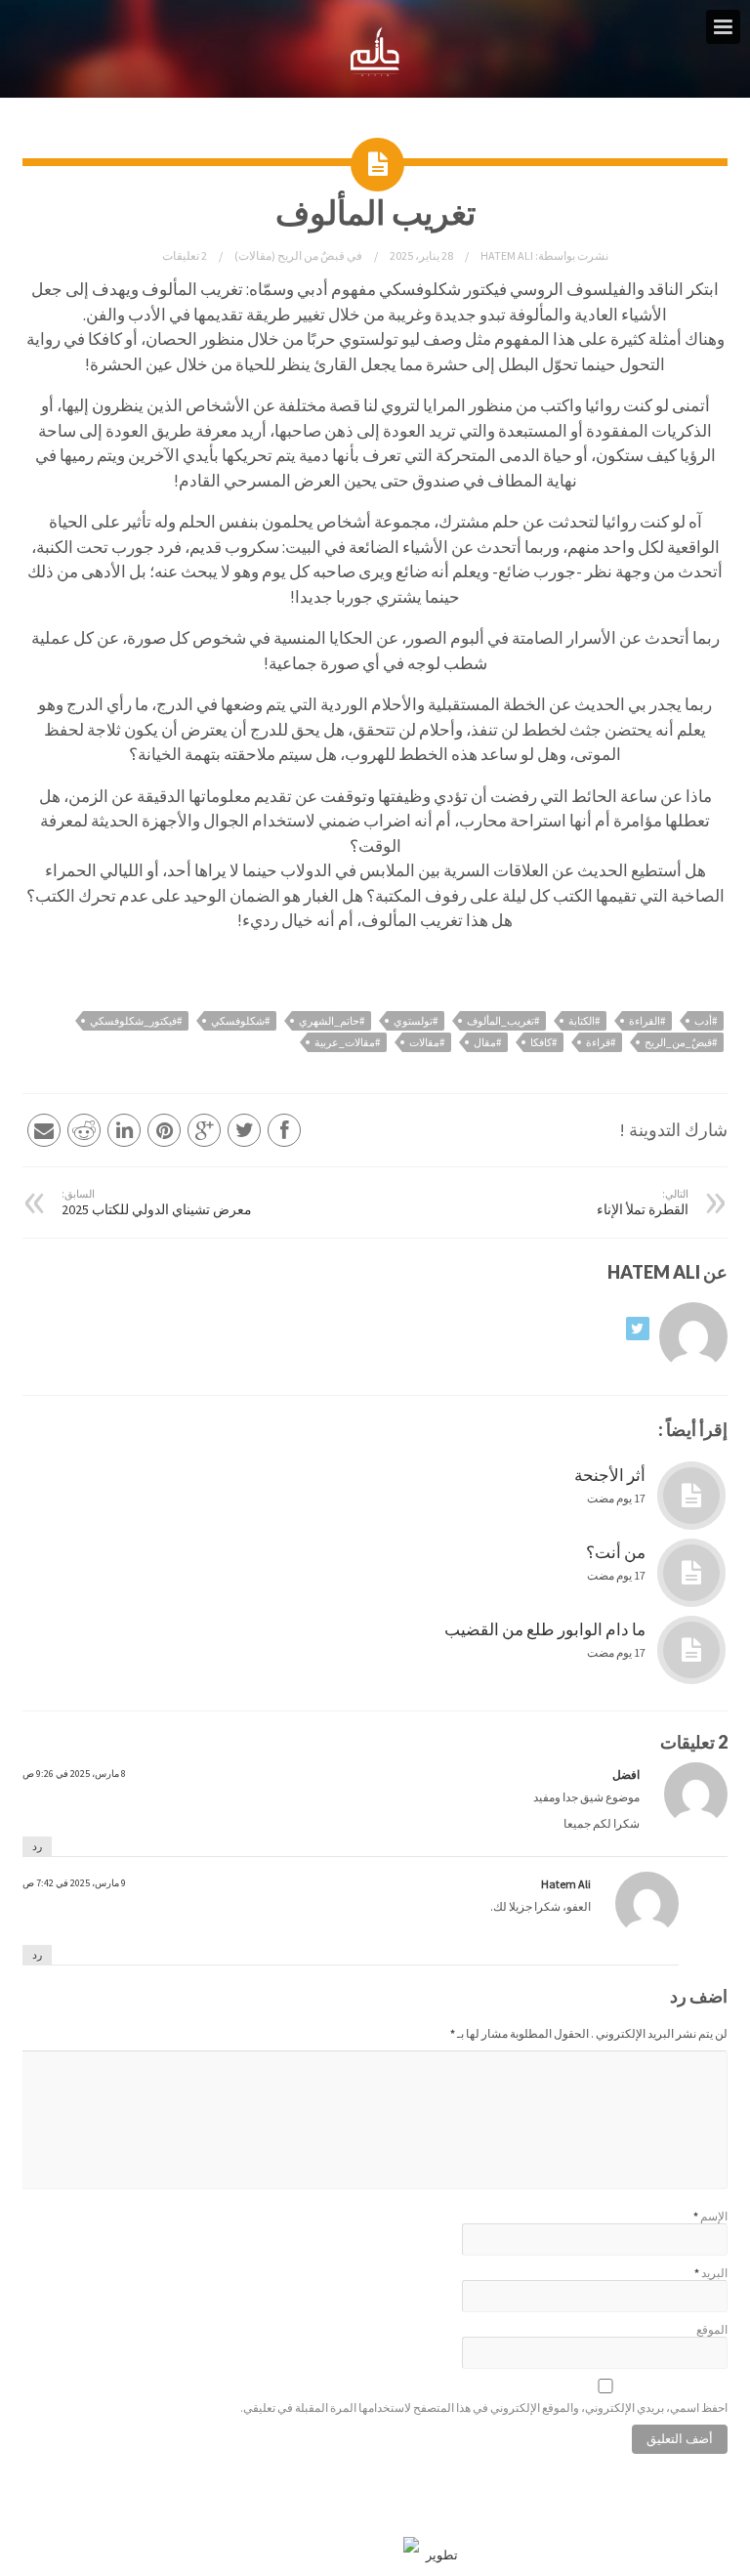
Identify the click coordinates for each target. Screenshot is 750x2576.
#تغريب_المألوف (503, 1021)
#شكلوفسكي (240, 1021)
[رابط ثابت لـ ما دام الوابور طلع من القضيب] (691, 1650)
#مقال (487, 1042)
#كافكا (543, 1042)
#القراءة (647, 1021)
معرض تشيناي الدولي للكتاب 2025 (157, 1203)
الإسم (714, 2216)
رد (37, 1846)
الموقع (712, 2329)
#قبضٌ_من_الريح (681, 1042)
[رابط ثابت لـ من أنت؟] (691, 1573)
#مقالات (427, 1042)
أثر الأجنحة (610, 1475)
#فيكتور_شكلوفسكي (136, 1021)
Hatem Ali (506, 255)
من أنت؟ (616, 1552)
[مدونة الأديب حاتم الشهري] (375, 72)
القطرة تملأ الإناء (643, 1203)
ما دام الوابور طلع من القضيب (545, 1629)
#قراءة (601, 1042)
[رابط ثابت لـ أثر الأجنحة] (691, 1496)
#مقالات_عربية (347, 1042)
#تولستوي (416, 1021)
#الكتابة (584, 1021)
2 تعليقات (185, 255)
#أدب (706, 1021)
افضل (626, 1774)
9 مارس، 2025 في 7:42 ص (74, 1883)
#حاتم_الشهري (332, 1021)
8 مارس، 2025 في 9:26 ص (74, 1774)
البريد (714, 2273)
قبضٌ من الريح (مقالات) (290, 255)
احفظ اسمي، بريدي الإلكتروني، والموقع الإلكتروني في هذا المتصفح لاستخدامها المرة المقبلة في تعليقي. (484, 2407)
